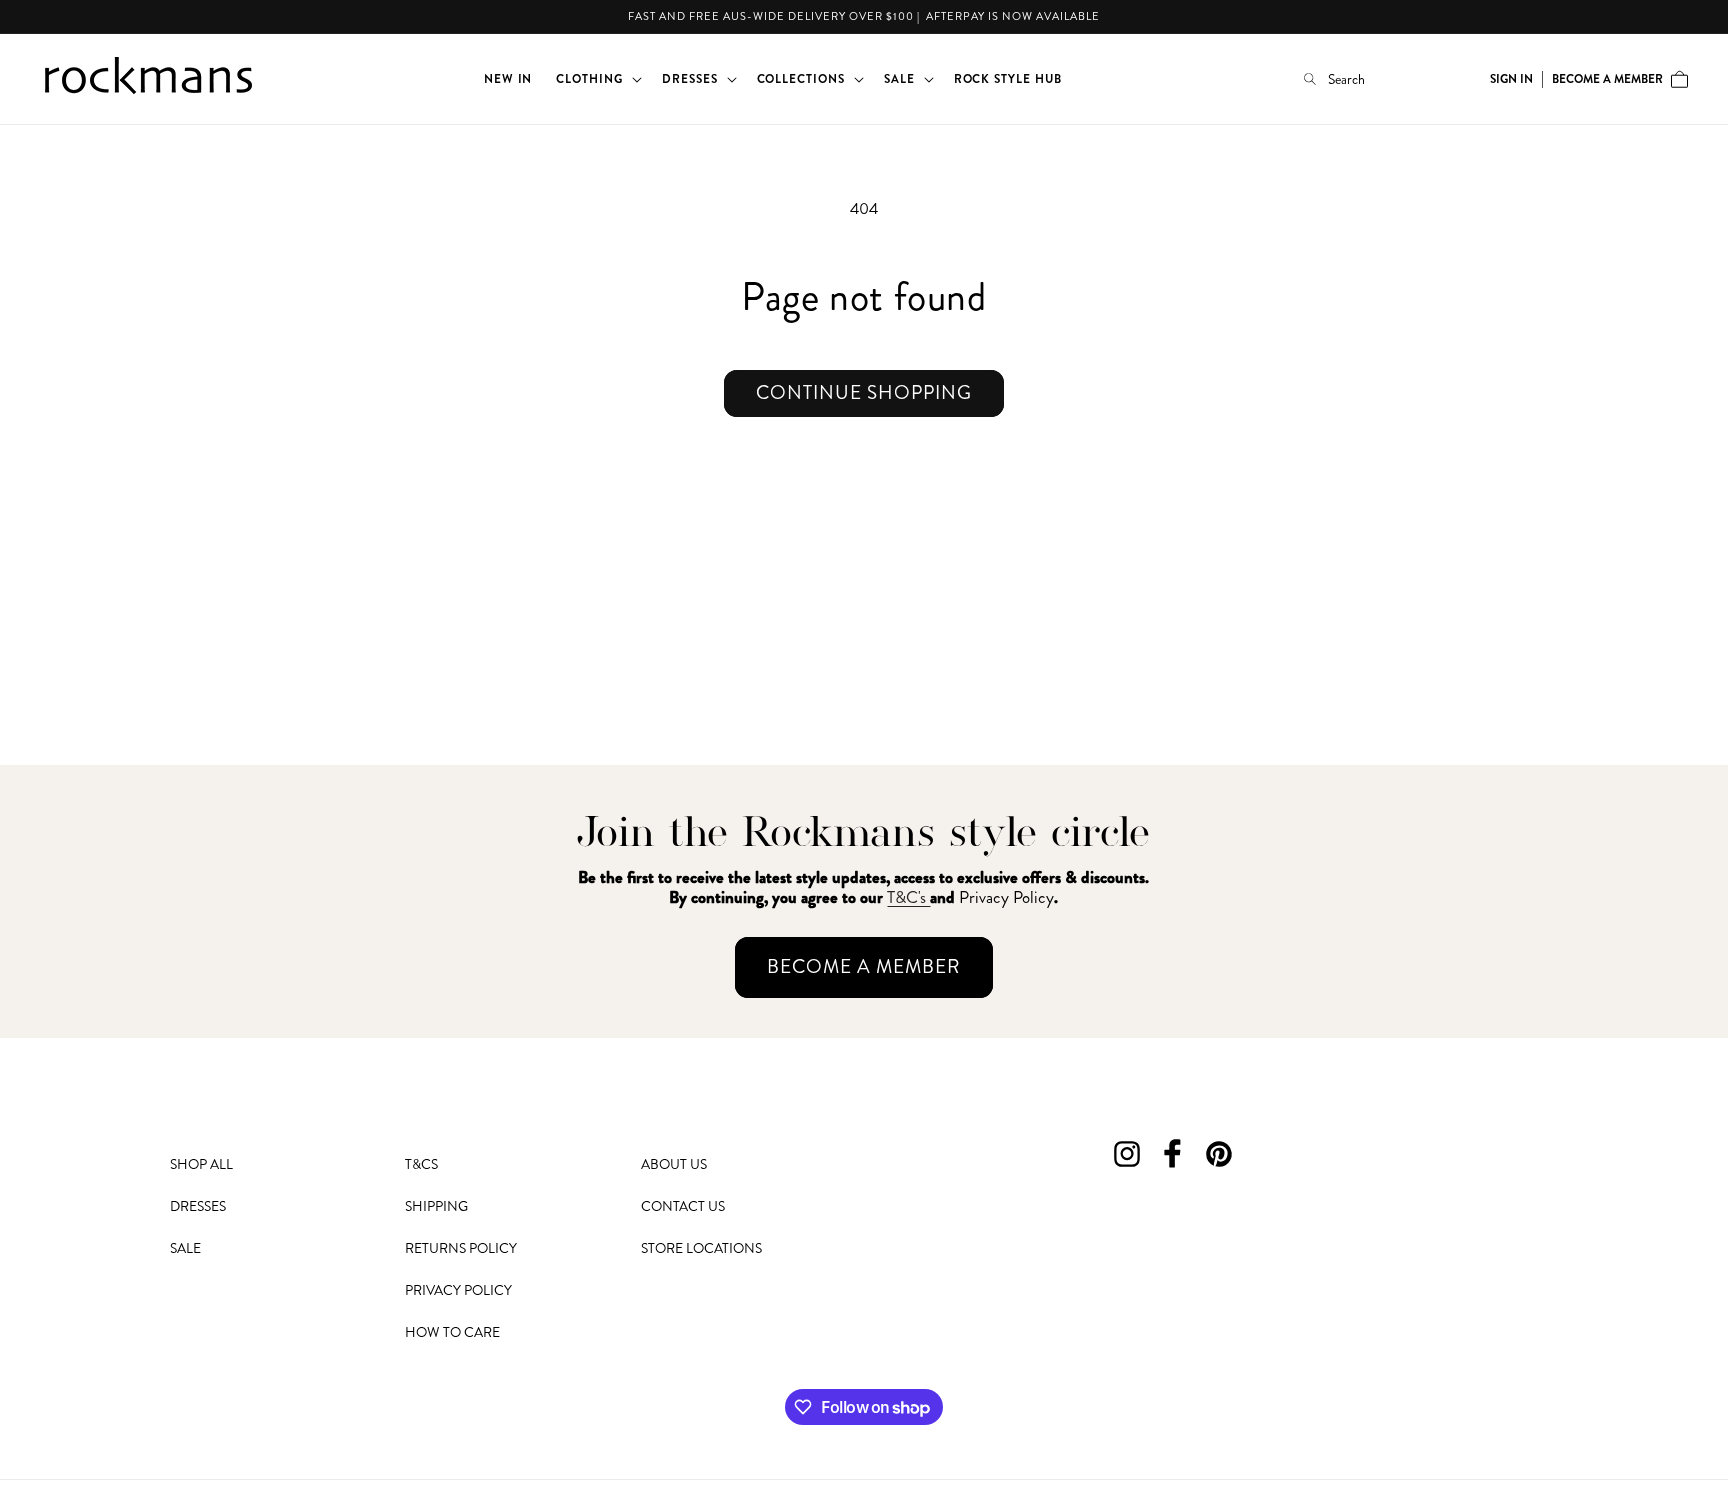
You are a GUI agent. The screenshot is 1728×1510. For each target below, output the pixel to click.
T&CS (421, 1164)
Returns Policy (461, 1248)
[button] (597, 79)
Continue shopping (864, 392)
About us (674, 1164)
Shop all (201, 1164)
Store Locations (701, 1248)
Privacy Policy (458, 1290)
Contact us (683, 1206)
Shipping (436, 1206)
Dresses (198, 1206)
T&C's (908, 897)
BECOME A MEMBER (864, 966)
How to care (452, 1332)
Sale (185, 1248)
